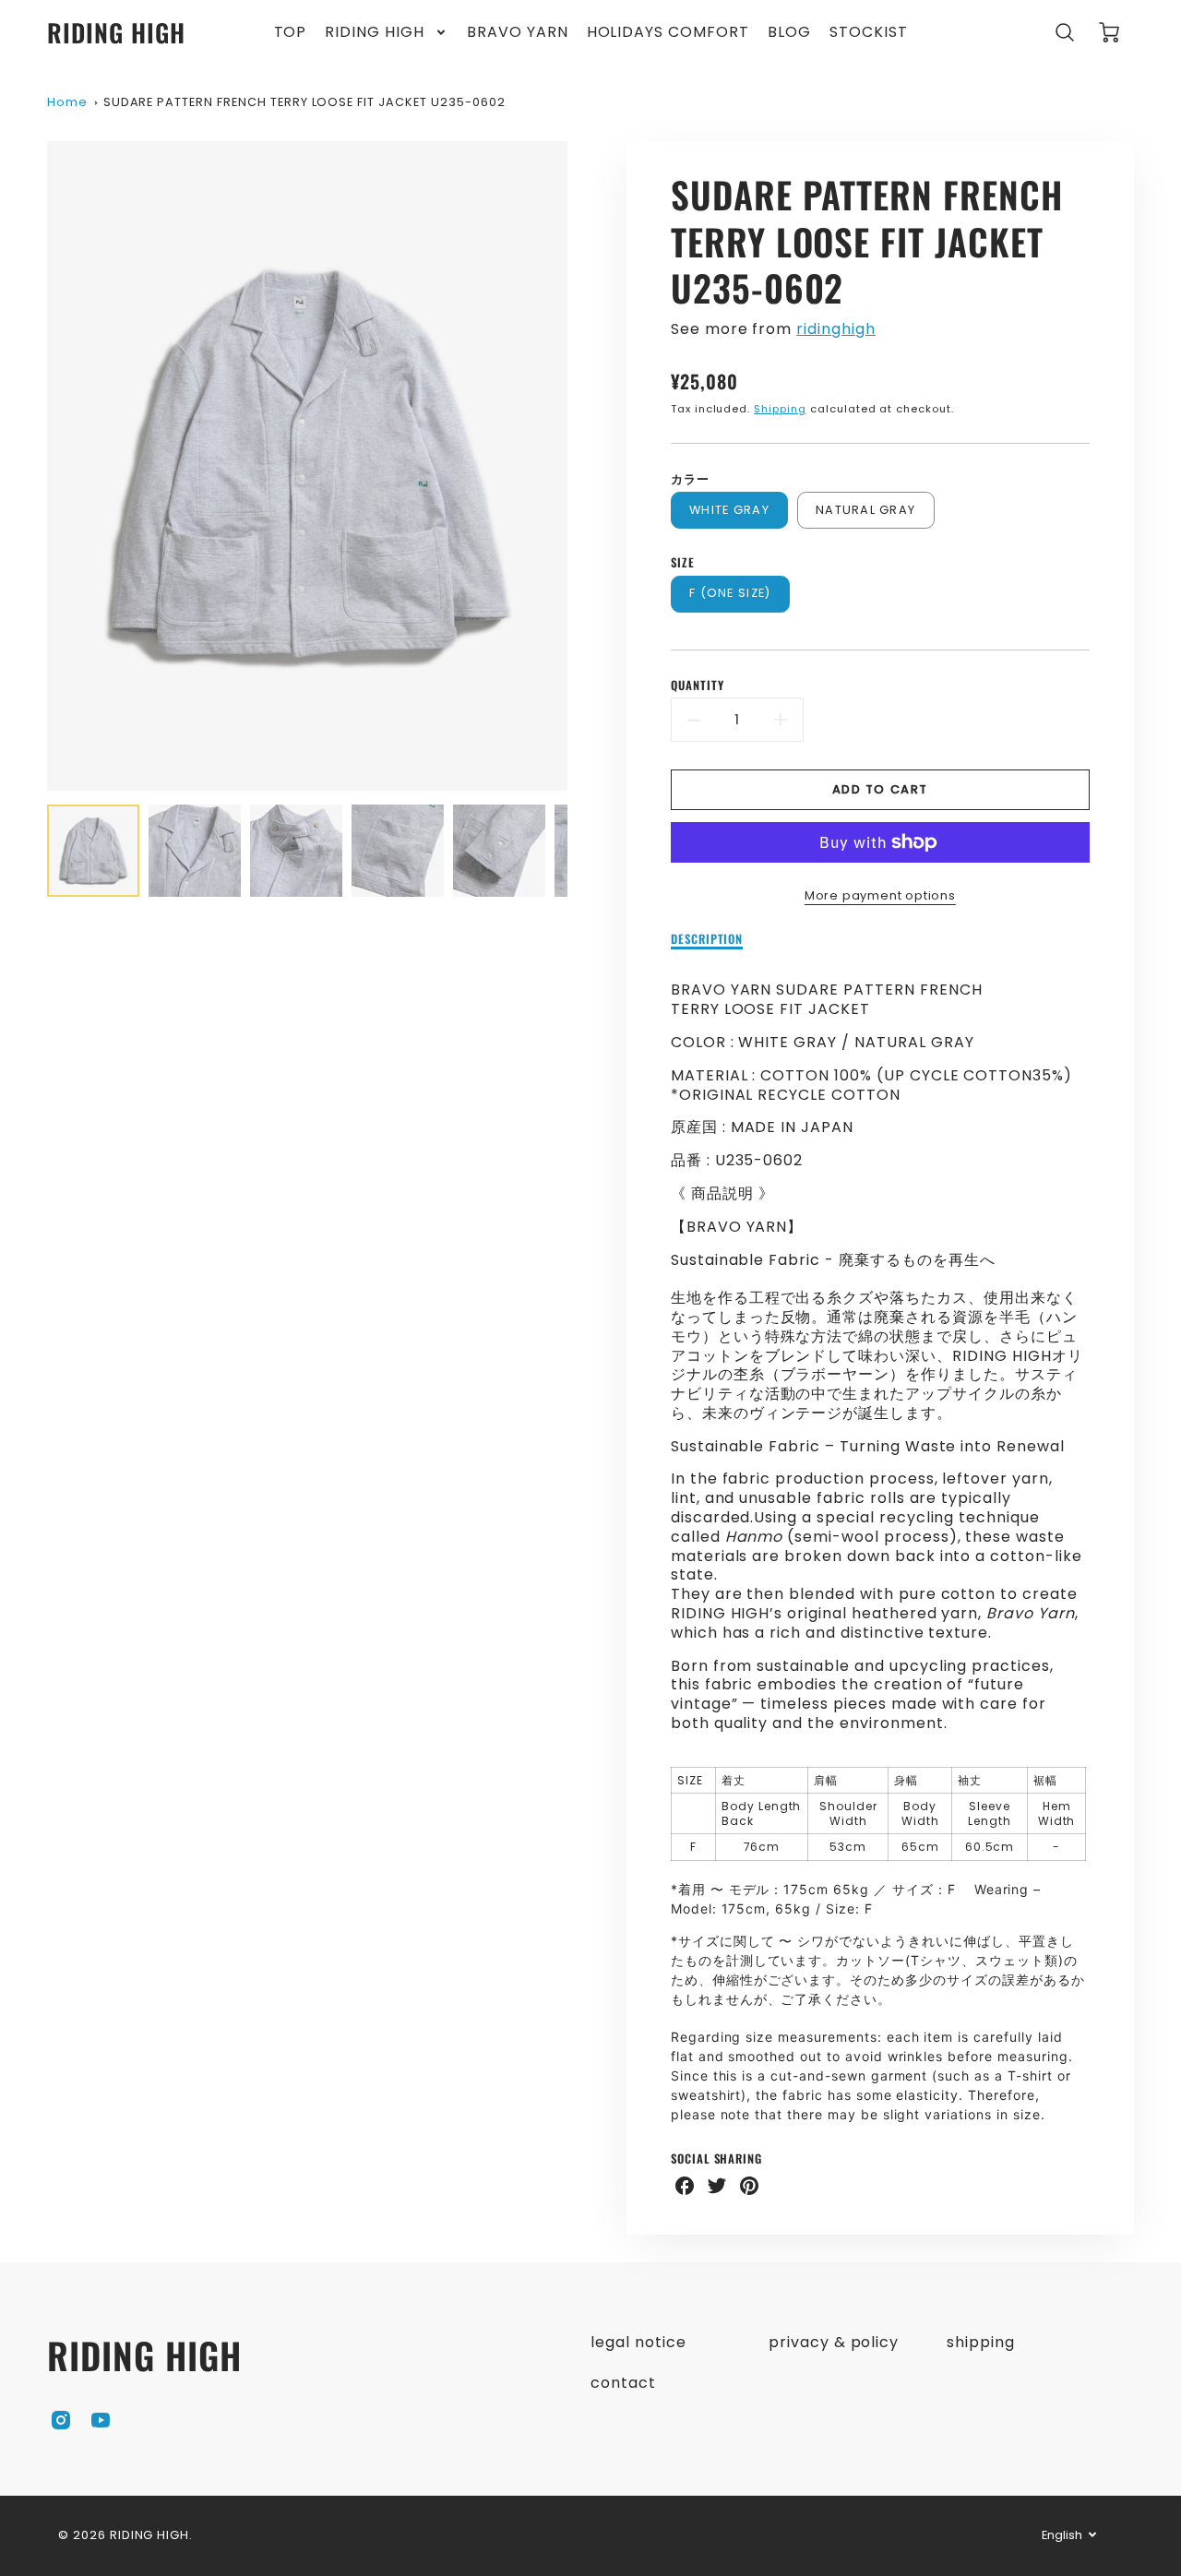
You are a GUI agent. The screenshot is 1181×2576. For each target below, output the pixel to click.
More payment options (880, 895)
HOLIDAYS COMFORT (668, 33)
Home (67, 102)
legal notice (638, 2342)
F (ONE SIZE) (730, 593)
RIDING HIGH (375, 33)
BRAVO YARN (518, 33)
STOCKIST (869, 33)
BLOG (789, 33)
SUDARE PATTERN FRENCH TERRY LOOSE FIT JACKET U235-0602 (304, 102)
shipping (981, 2342)
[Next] (581, 466)
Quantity (698, 686)
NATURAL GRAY (865, 510)
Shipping (780, 409)
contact (623, 2383)
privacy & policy (834, 2342)
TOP (291, 33)
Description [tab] (707, 940)
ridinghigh (836, 329)
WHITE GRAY (729, 510)
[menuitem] (291, 33)
